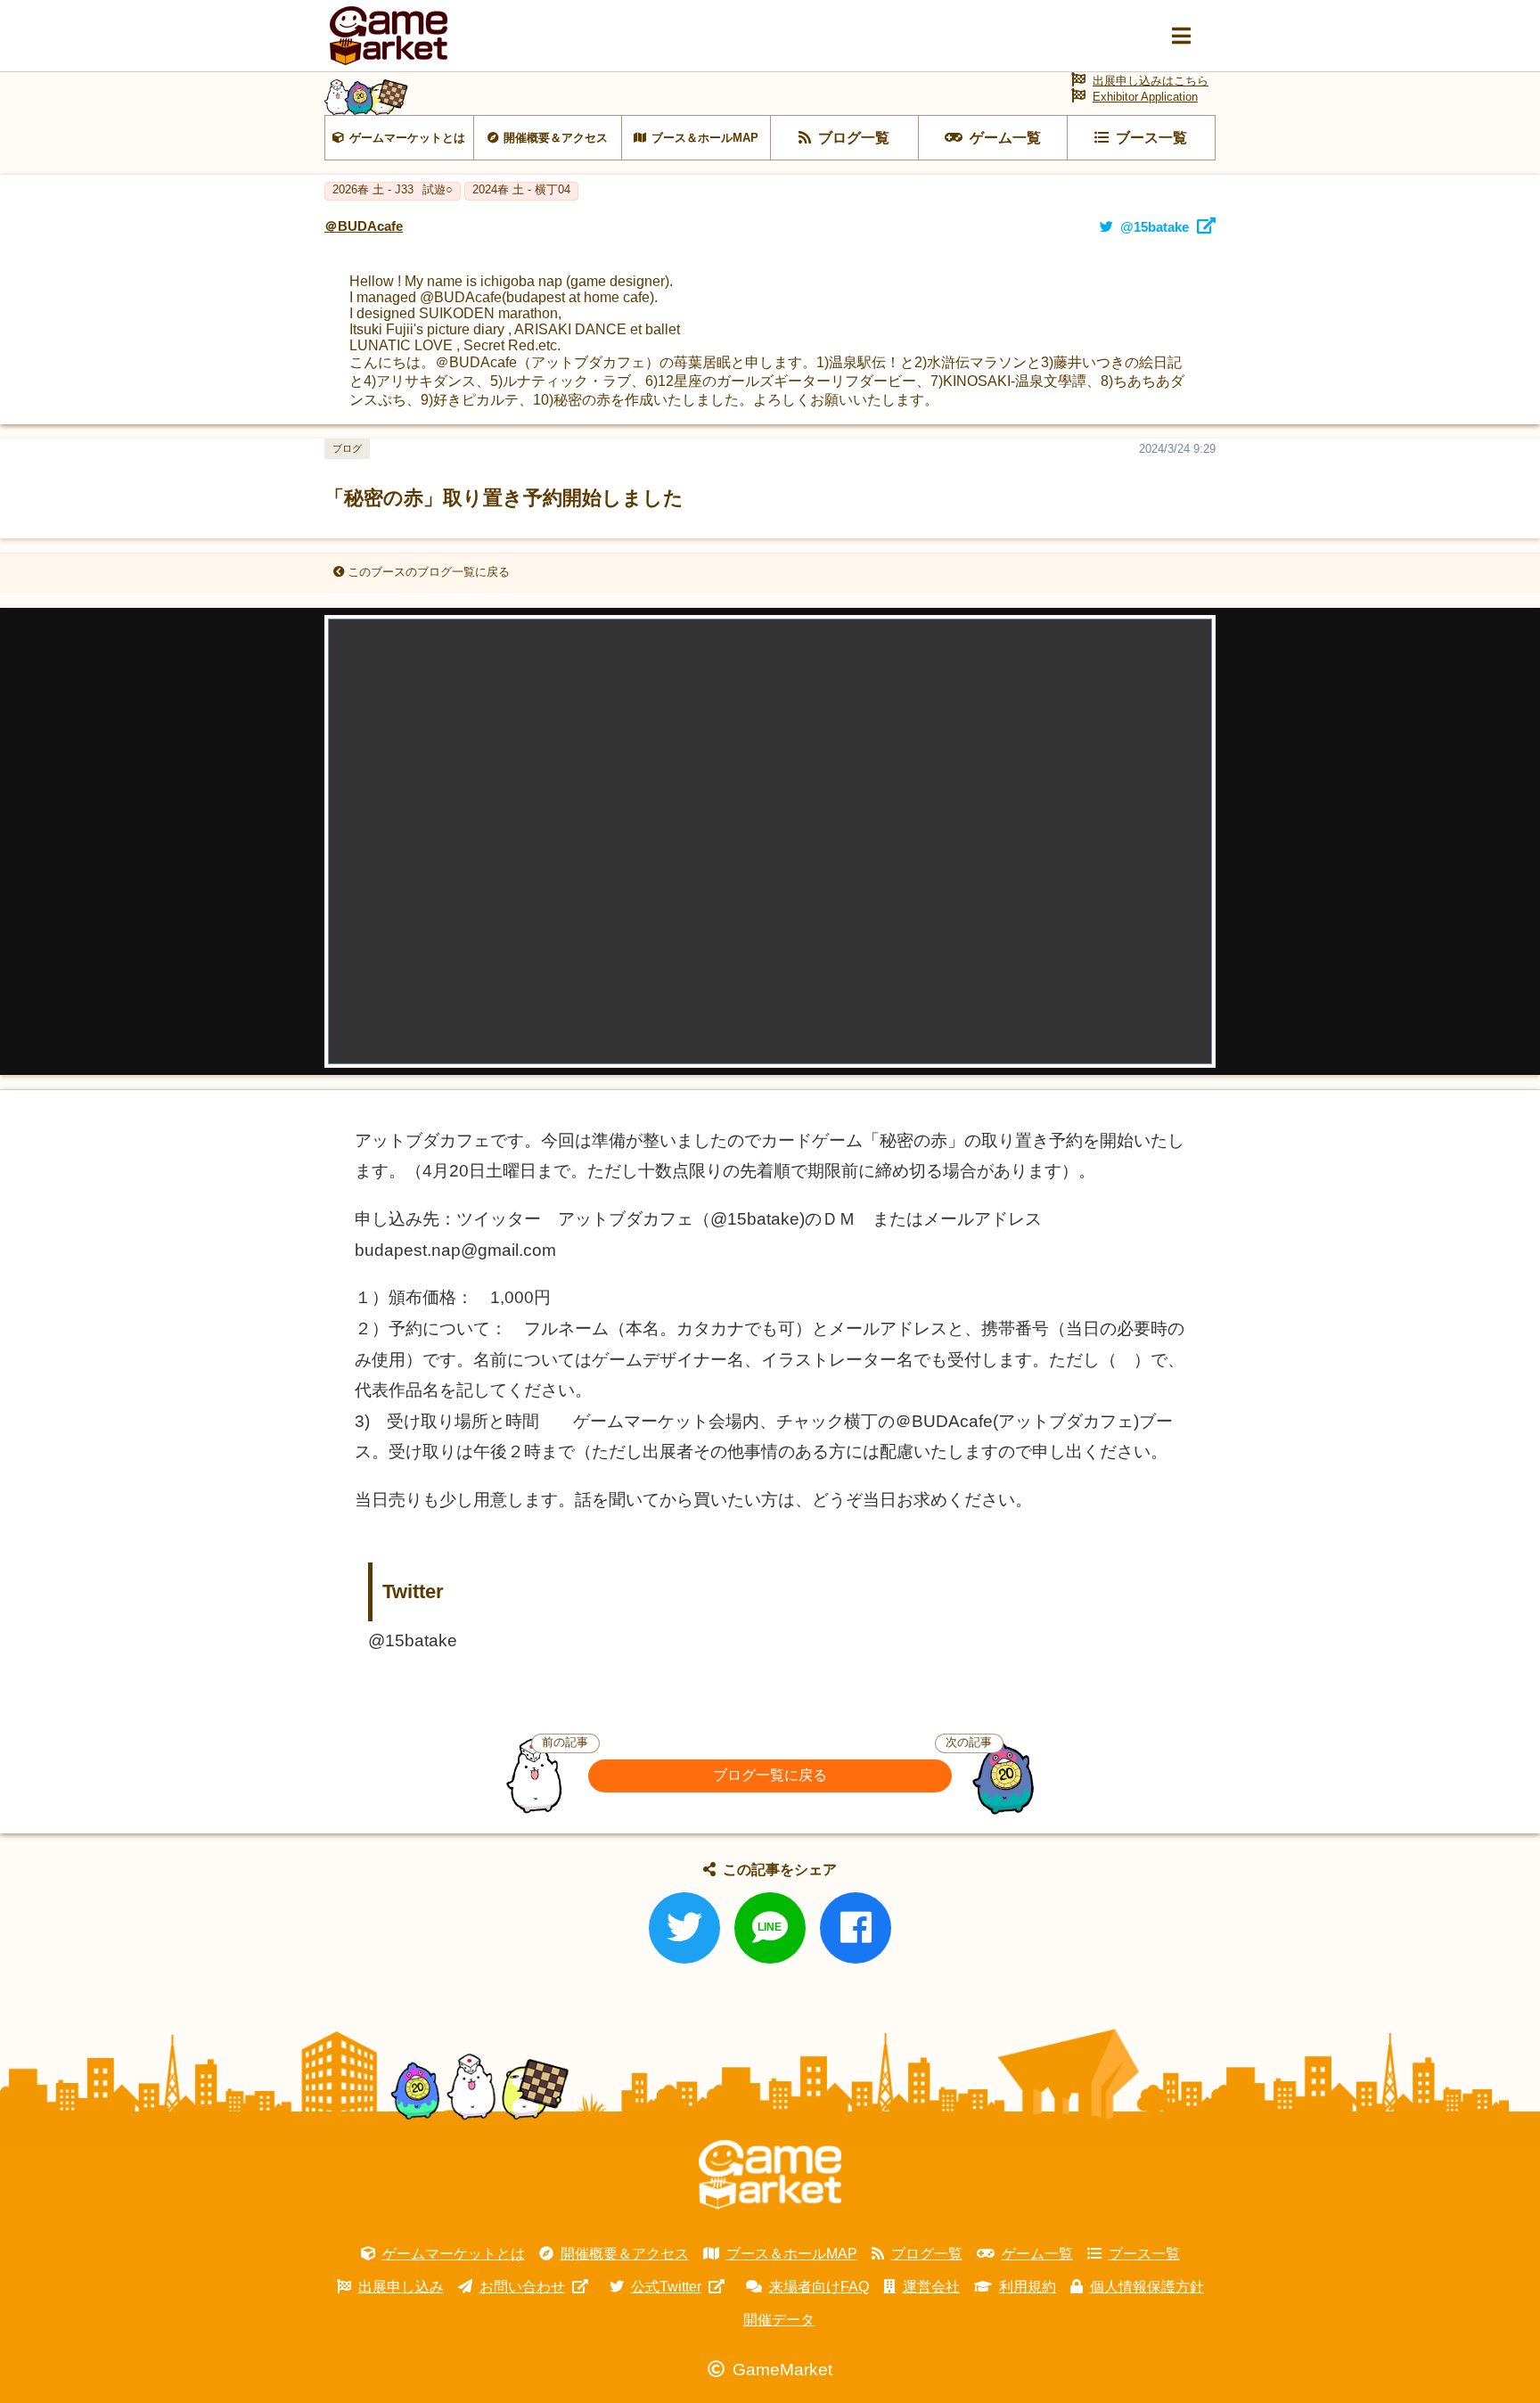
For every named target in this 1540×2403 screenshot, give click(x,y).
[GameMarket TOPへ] (770, 2175)
